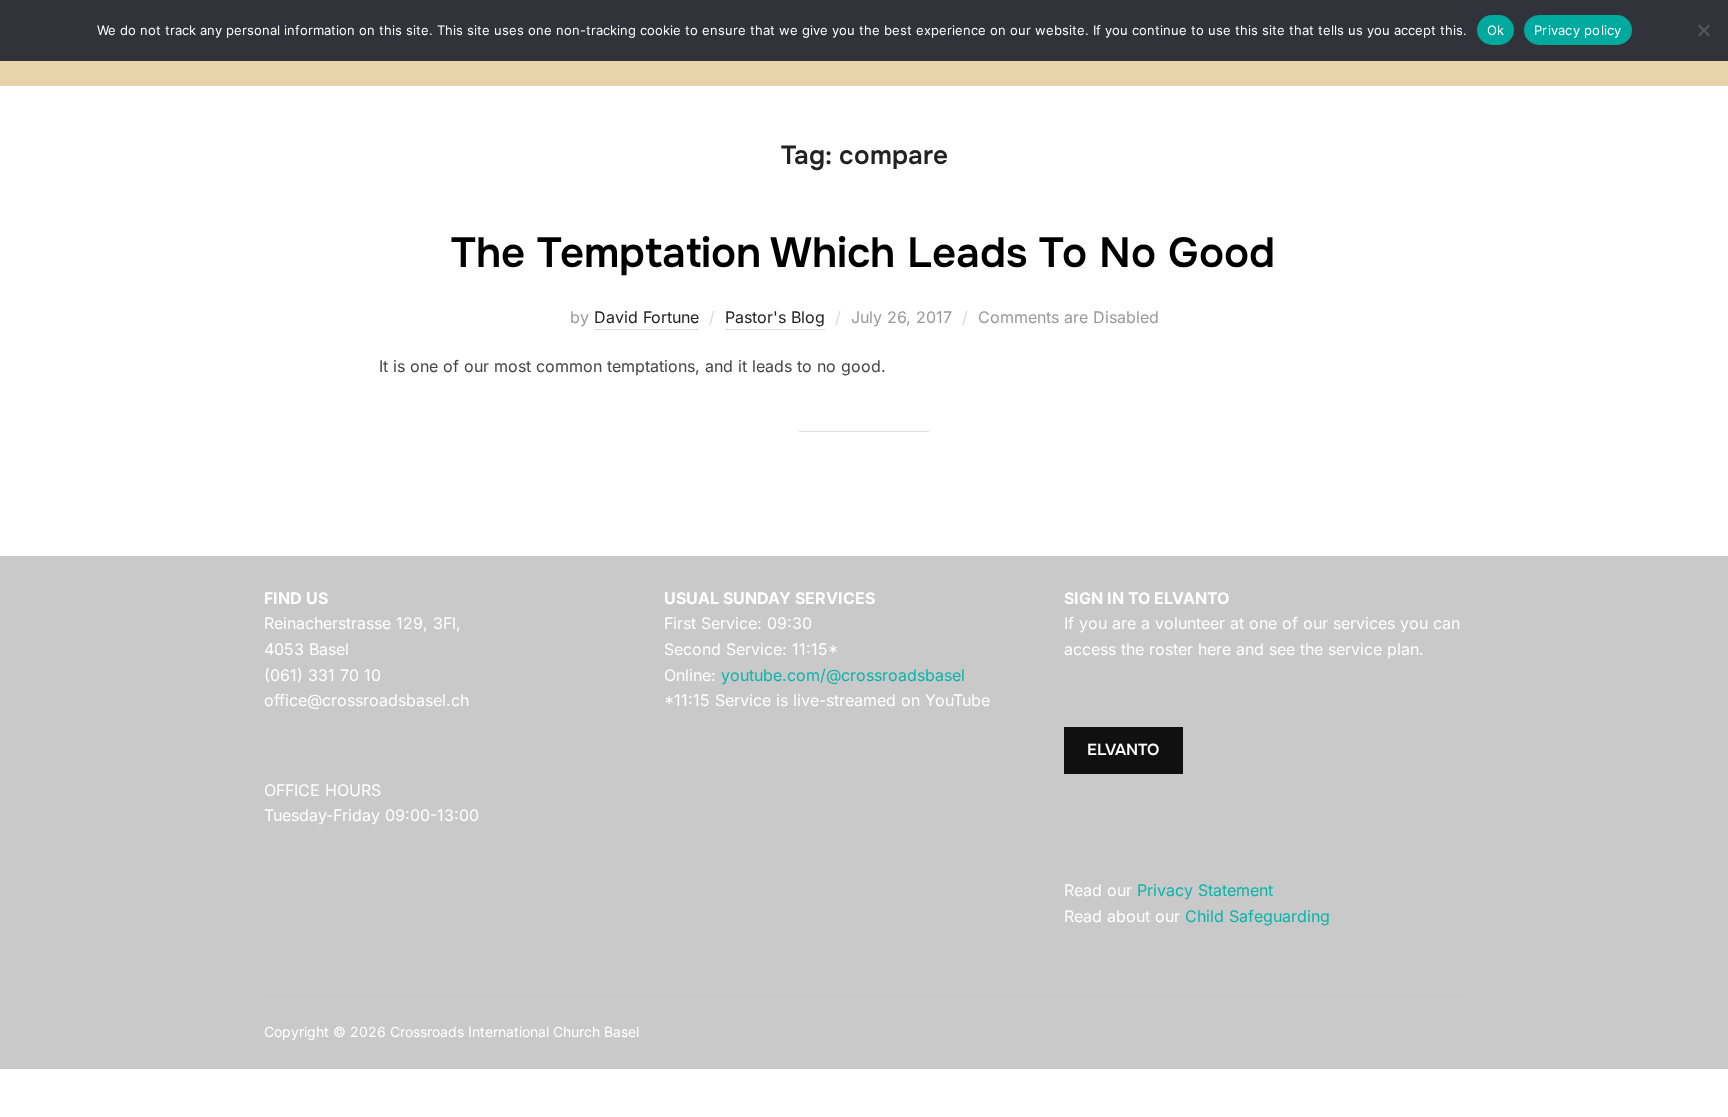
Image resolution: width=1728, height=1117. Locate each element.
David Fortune (646, 317)
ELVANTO (1123, 749)
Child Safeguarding (1257, 916)
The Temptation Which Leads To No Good (863, 253)
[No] (1703, 30)
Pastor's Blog (775, 317)
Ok (1496, 30)
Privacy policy (1578, 30)
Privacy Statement (1205, 890)
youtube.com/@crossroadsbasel (843, 675)
